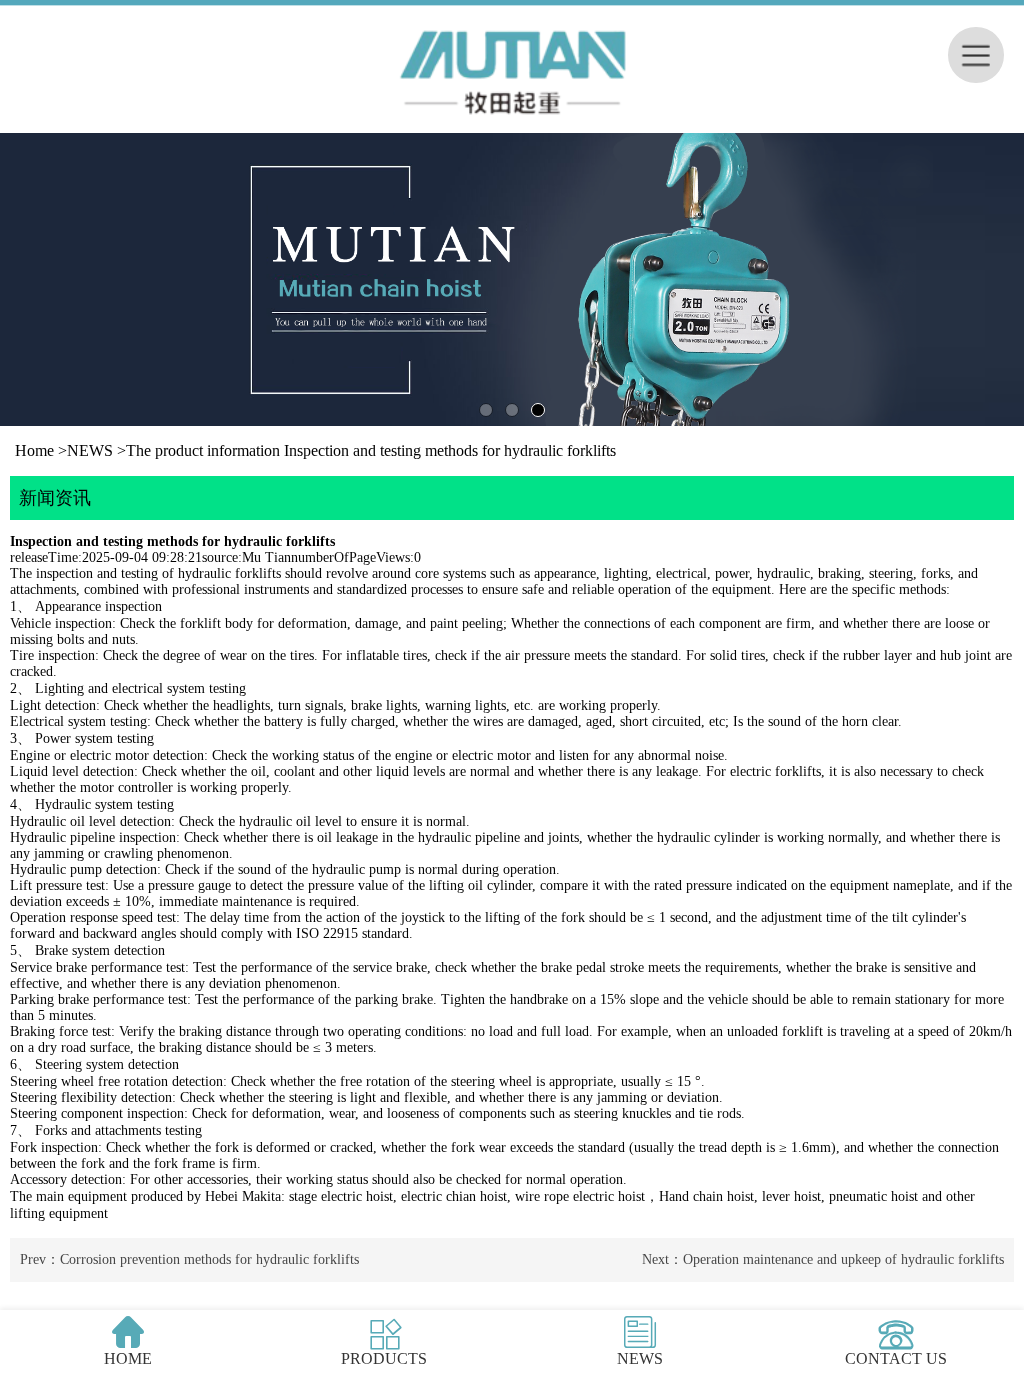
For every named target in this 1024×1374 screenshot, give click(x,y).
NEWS (90, 450)
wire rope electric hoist (580, 1196)
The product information (203, 450)
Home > (41, 450)
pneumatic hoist (873, 1196)
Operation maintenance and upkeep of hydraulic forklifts (843, 1259)
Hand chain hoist (706, 1196)
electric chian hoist (454, 1196)
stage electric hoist (341, 1196)
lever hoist (791, 1196)
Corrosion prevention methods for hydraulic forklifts (209, 1259)
